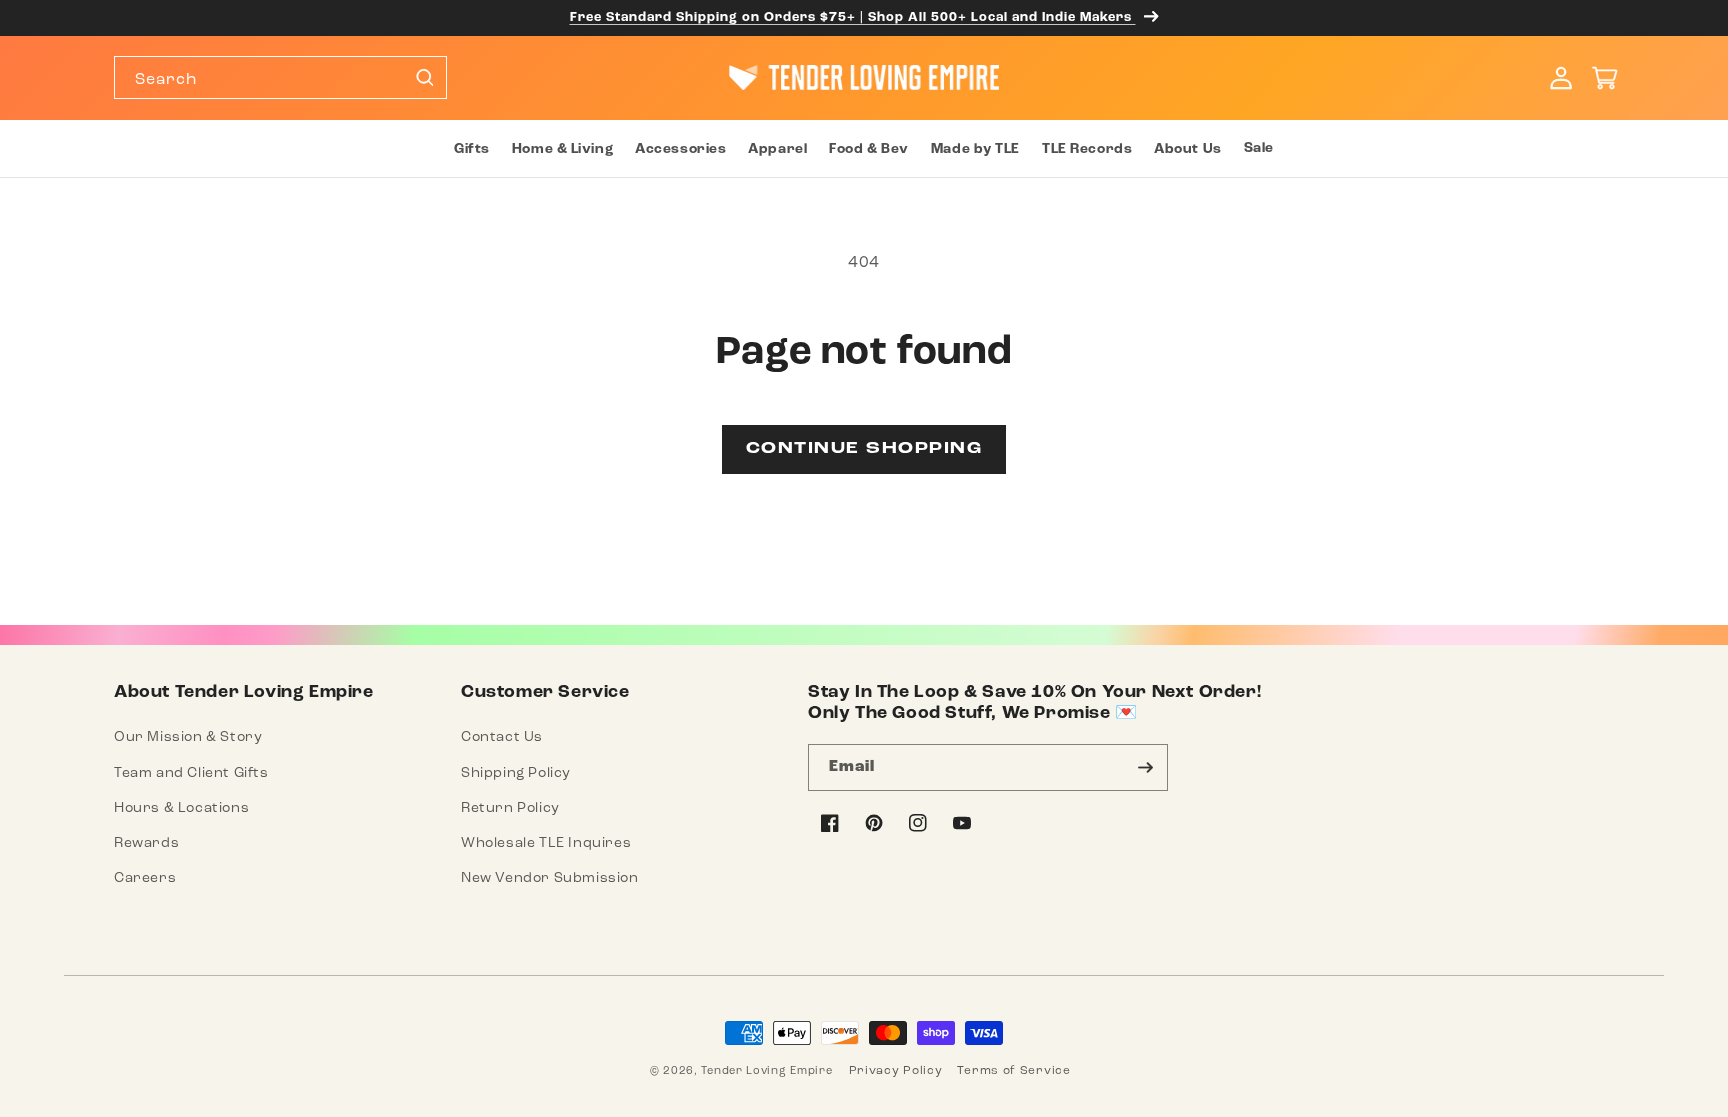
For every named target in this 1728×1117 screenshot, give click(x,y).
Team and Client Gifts (191, 772)
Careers (145, 877)
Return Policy (510, 807)
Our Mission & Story (188, 736)
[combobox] (280, 77)
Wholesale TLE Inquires (546, 842)
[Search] (424, 77)
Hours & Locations (181, 807)
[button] (471, 149)
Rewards (146, 842)
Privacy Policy (896, 1070)
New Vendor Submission (550, 877)
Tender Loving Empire (766, 1070)
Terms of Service (1013, 1070)
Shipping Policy (516, 772)
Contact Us (502, 736)
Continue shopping (864, 448)
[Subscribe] (1145, 767)
